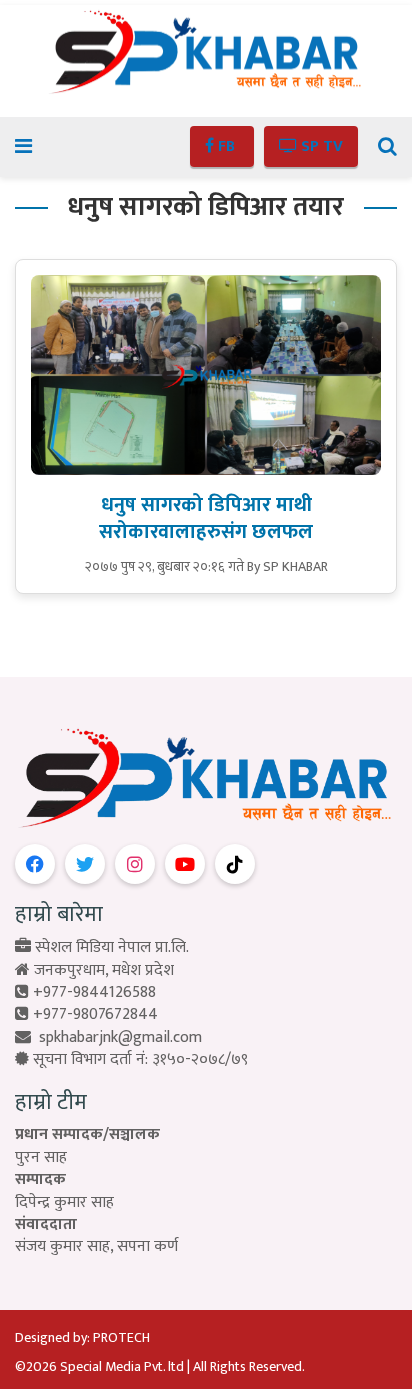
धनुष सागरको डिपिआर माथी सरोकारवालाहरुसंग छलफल (206, 518)
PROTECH (121, 1337)
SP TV (320, 146)
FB (226, 146)
